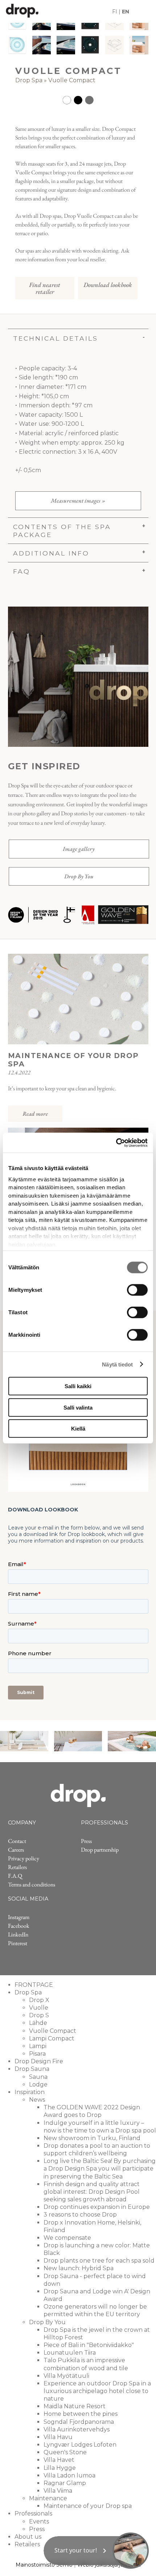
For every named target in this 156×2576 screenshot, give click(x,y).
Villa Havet (59, 2460)
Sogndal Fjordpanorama (79, 2422)
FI (115, 12)
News (37, 2100)
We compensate (67, 2238)
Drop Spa (29, 80)
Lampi (38, 2046)
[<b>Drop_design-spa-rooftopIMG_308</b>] (66, 45)
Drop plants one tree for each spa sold (99, 2261)
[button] (96, 2551)
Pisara (37, 2054)
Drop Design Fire (39, 2061)
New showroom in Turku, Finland (92, 2138)
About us (28, 2537)
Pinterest (18, 1943)
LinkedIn (18, 1934)
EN (126, 12)
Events (39, 2521)
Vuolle (39, 2008)
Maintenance (48, 2498)
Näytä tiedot (117, 1364)
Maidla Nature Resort (75, 2406)
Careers (16, 1850)
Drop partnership (100, 1850)
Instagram (19, 1917)
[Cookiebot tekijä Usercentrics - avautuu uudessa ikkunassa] (116, 1143)
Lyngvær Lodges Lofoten (80, 2445)
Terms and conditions (32, 1884)
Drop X (39, 2000)
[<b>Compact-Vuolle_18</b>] (17, 45)
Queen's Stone (65, 2452)
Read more (35, 1114)
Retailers (17, 1867)
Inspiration (30, 2092)
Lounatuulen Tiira (70, 2353)
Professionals (33, 2513)
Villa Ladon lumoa (69, 2475)
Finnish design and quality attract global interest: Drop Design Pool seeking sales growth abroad (92, 2192)
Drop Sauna (32, 2069)
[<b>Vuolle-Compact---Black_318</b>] (90, 45)
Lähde (38, 2023)
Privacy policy (24, 1858)
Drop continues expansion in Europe (97, 2207)
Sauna (38, 2077)
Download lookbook (108, 285)
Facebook (19, 1926)
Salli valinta (78, 1407)
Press (86, 1841)
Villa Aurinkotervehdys (77, 2429)
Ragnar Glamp (65, 2483)
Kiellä (78, 1429)
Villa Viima (58, 2491)
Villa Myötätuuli (66, 2376)
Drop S (39, 2015)
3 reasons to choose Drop (80, 2215)
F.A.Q (15, 1876)
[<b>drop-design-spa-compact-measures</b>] (114, 45)
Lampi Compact (52, 2038)
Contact (17, 1841)
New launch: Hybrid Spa (79, 2268)
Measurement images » (78, 501)
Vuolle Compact (72, 80)
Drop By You (79, 876)
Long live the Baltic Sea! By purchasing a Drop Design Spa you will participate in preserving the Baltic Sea (100, 2169)
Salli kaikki (78, 1386)
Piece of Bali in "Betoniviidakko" (89, 2345)
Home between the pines (81, 2414)
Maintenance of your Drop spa (88, 2506)
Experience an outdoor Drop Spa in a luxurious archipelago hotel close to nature (97, 2391)
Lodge (38, 2084)
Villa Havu (58, 2437)
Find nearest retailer (45, 288)
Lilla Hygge (60, 2468)
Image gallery (79, 849)
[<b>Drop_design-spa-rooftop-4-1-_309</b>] (42, 45)
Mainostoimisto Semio (44, 2565)
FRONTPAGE (34, 1985)
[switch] (137, 1290)
